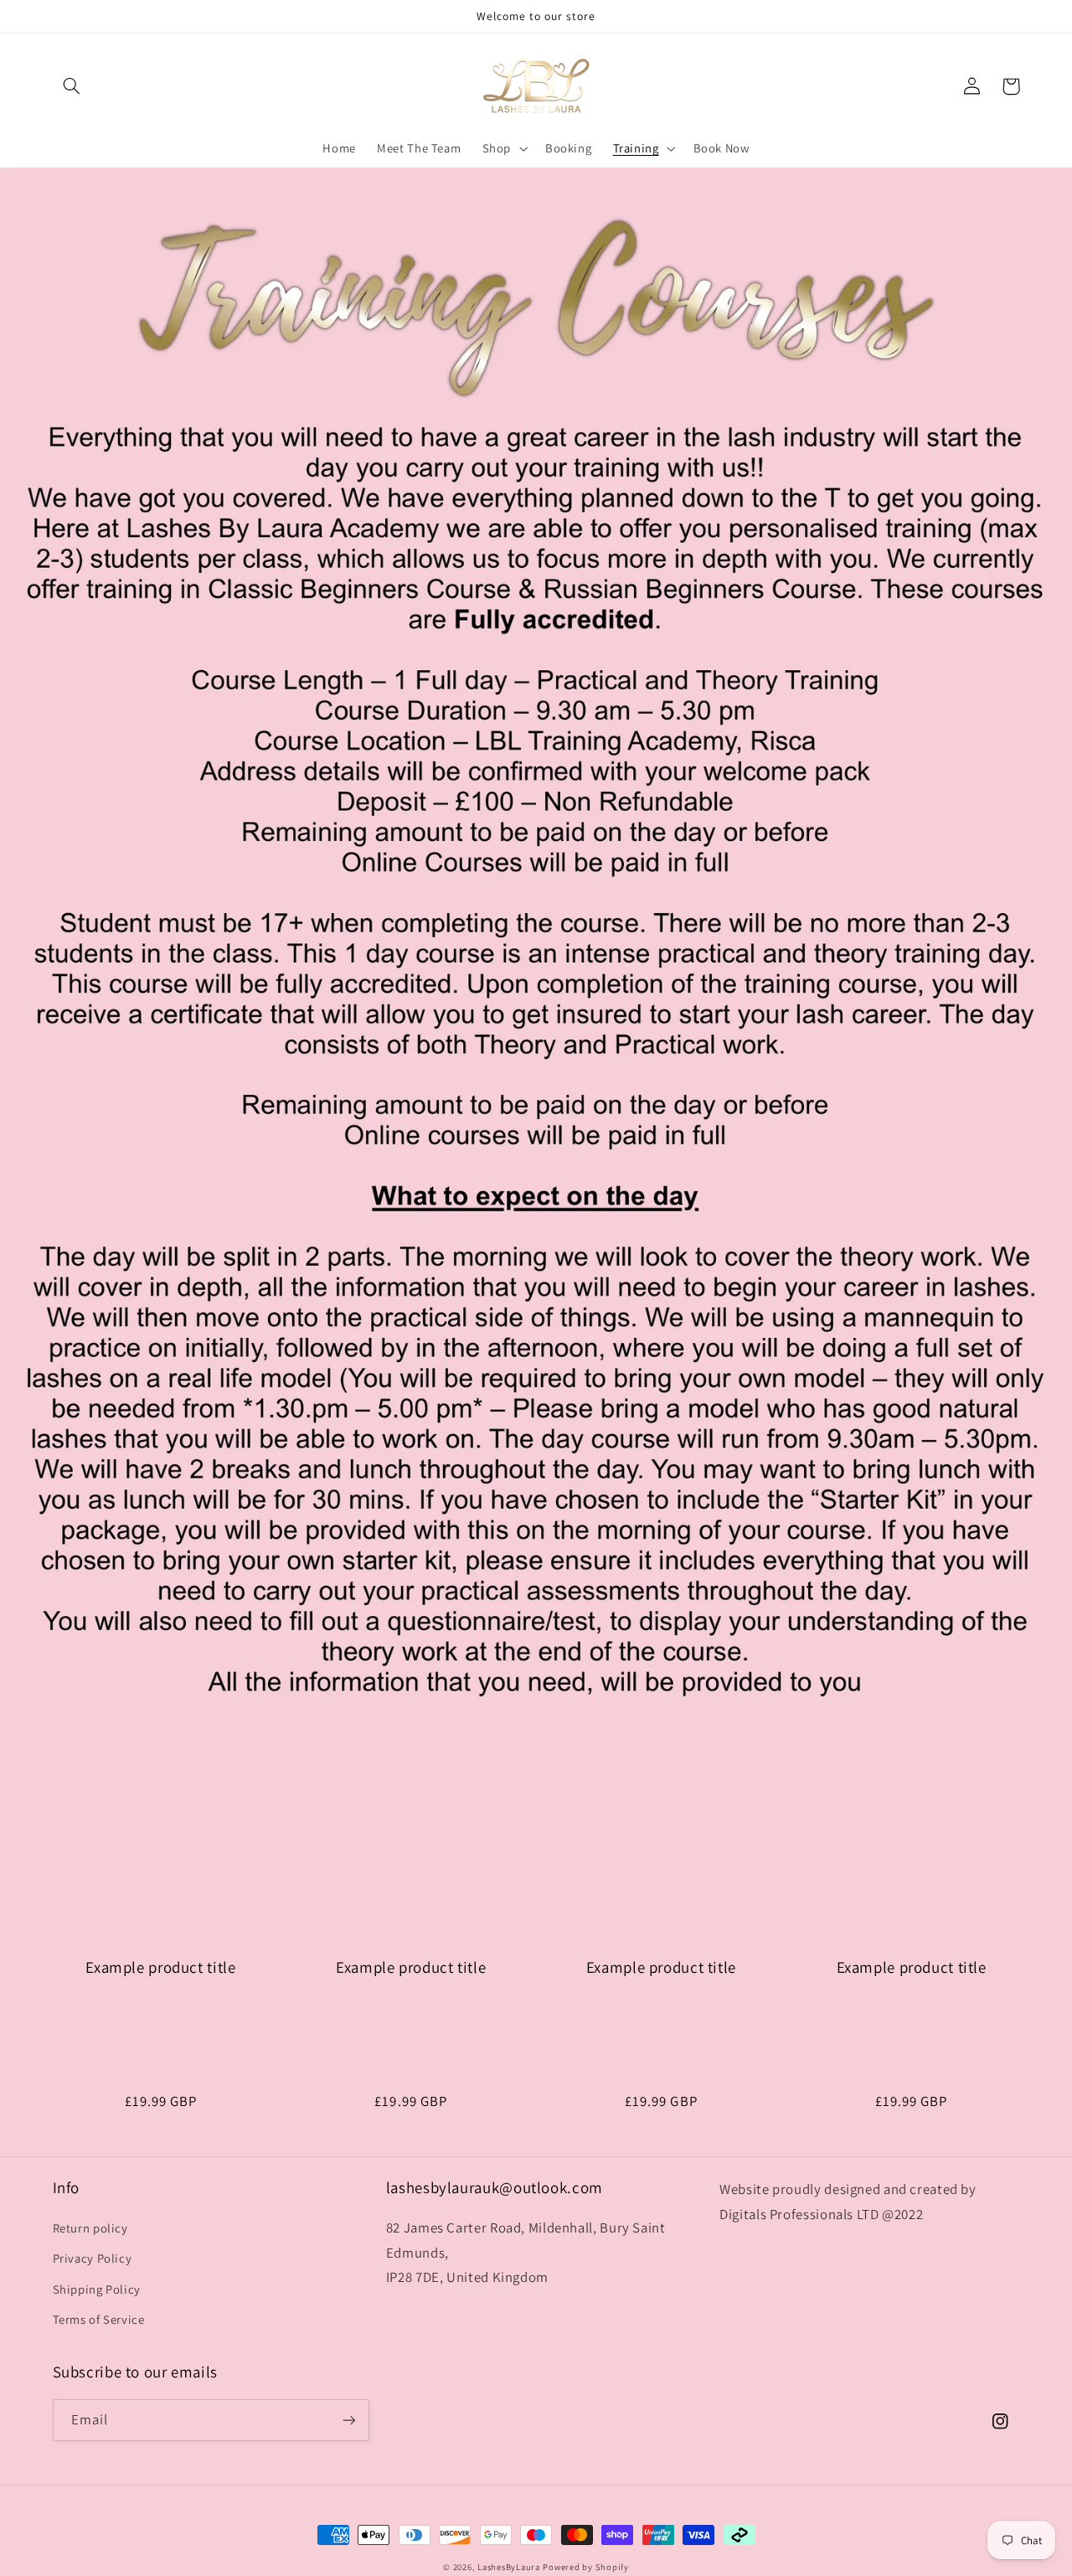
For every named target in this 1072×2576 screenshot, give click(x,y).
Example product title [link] (160, 1967)
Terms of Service (99, 2319)
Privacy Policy (93, 2258)
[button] (72, 86)
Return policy (90, 2228)
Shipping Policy (97, 2289)
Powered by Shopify (585, 2567)
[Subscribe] (348, 2420)
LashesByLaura (509, 2567)
